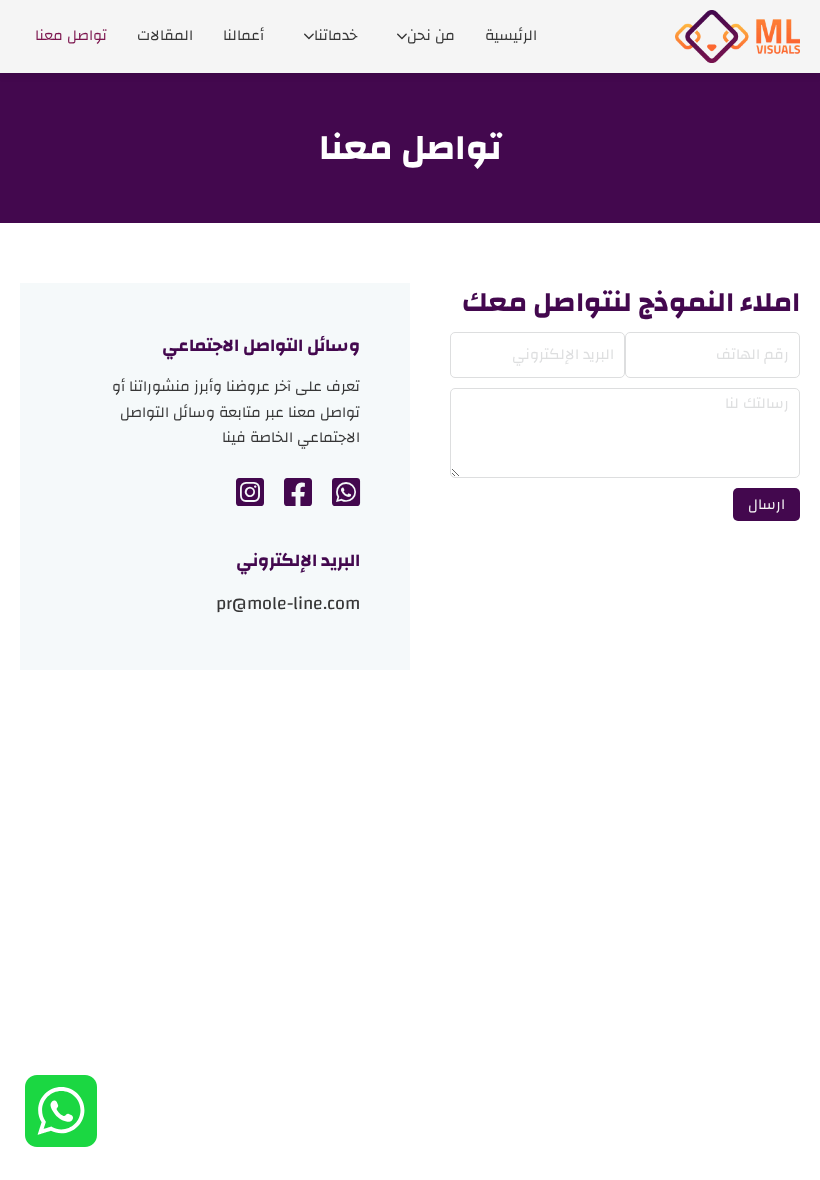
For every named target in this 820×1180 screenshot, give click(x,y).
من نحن (431, 35)
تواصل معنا (71, 35)
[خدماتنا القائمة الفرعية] (309, 36)
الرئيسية (511, 35)
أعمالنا (243, 35)
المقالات (165, 35)
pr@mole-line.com (288, 604)
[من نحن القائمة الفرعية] (402, 36)
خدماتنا (335, 35)
